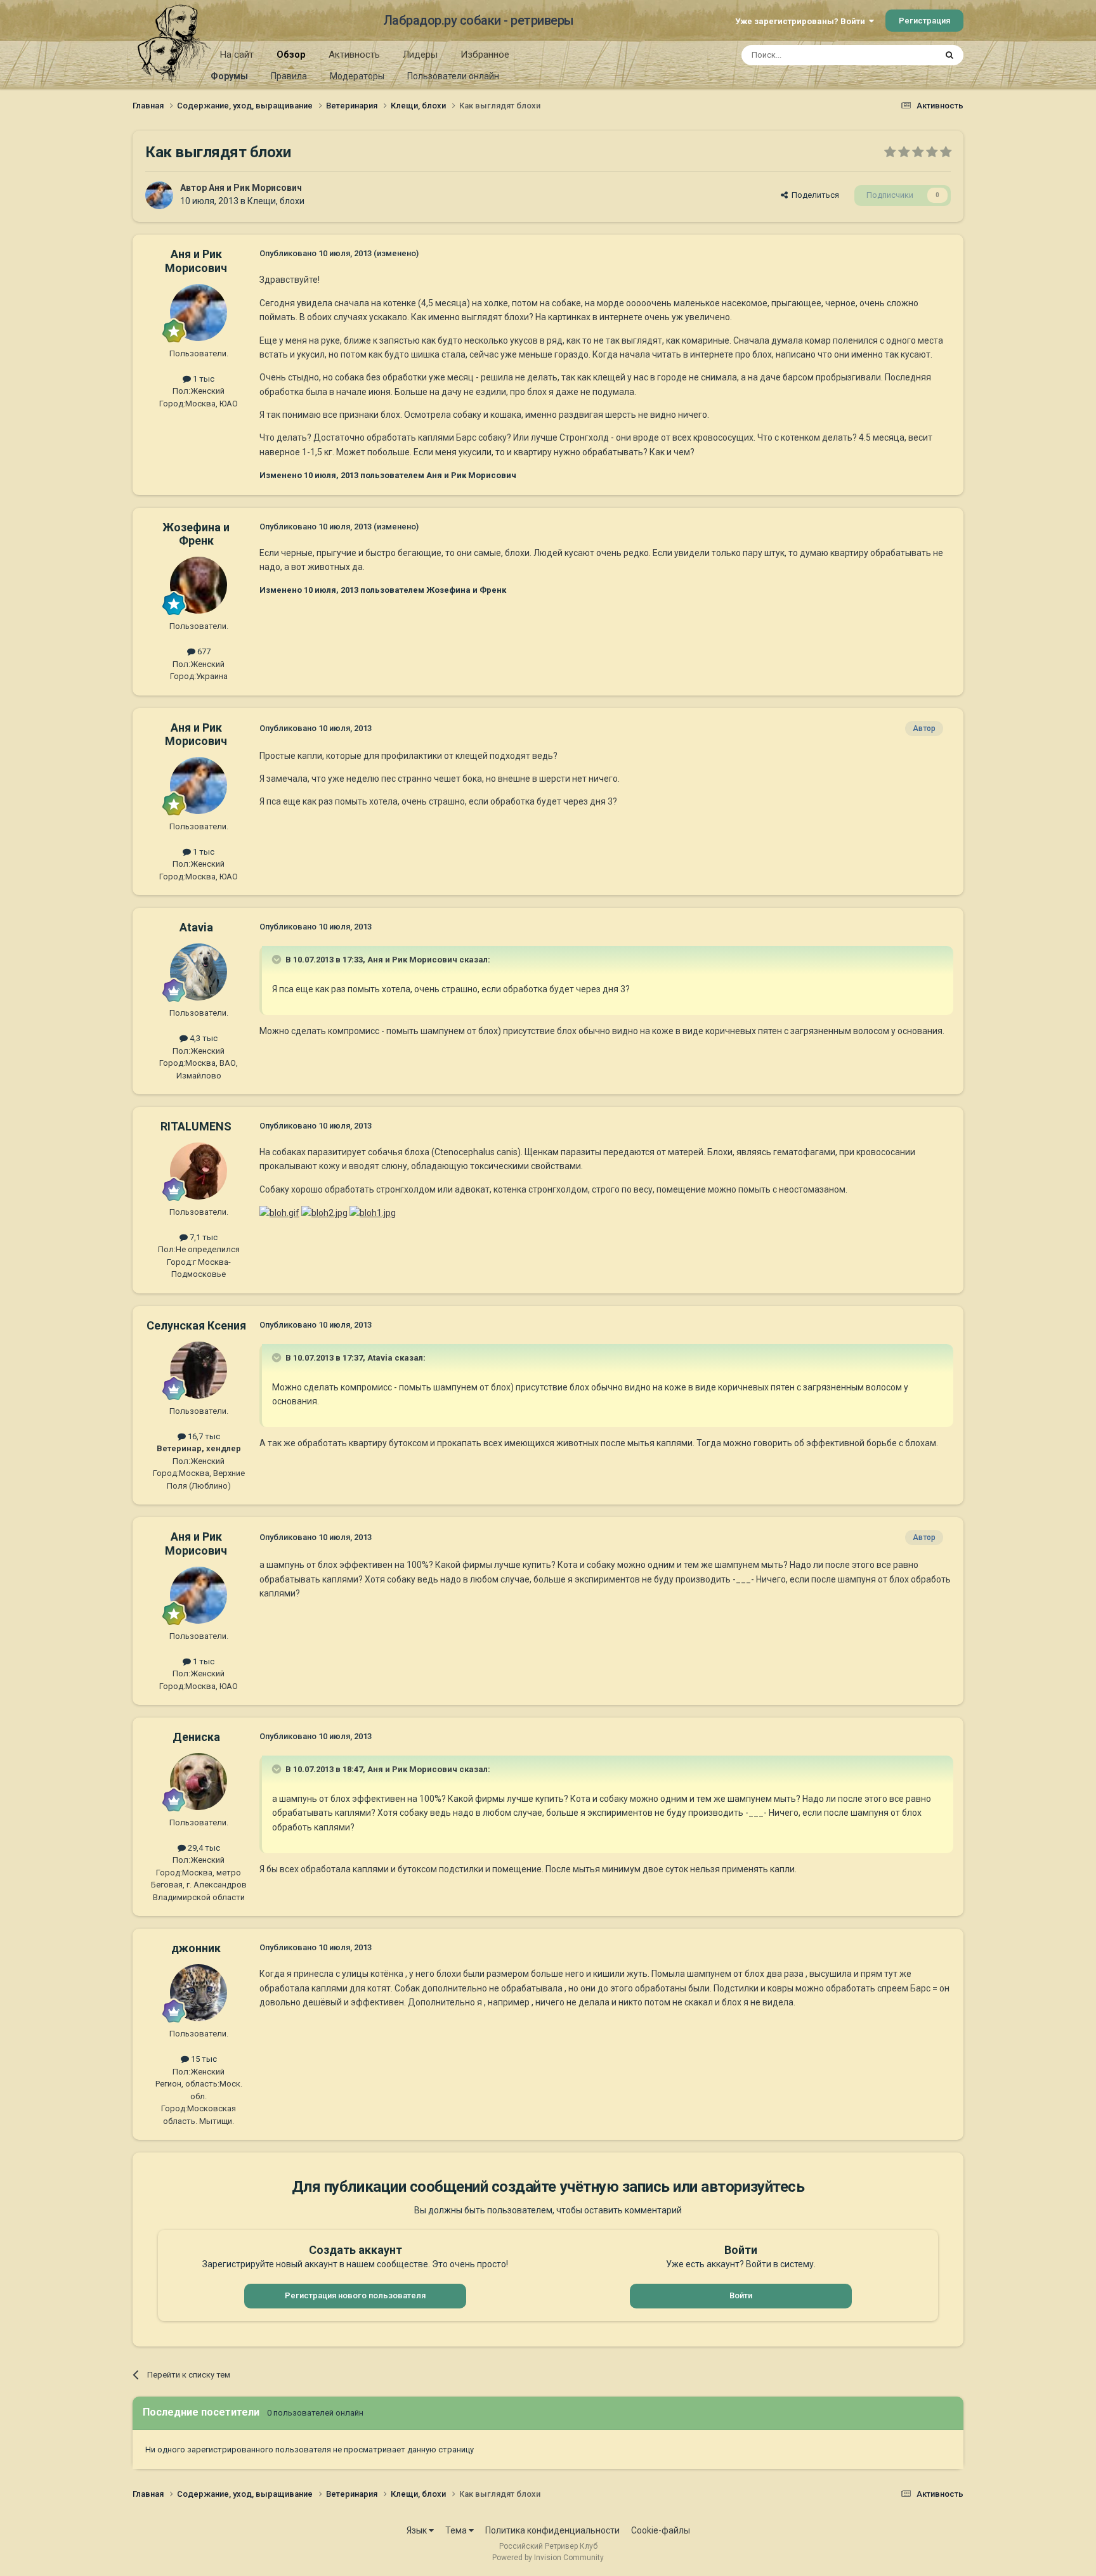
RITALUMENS (196, 1126)
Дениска (196, 1737)
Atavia (196, 927)
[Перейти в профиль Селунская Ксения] (199, 1370)
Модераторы (357, 76)
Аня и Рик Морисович (255, 188)
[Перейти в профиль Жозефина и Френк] (199, 585)
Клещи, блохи (276, 201)
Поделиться (813, 195)
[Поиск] (949, 55)
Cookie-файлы (661, 2530)
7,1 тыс (203, 1237)
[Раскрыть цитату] (278, 959)
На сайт (237, 55)
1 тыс (203, 379)
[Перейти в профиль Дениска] (199, 1782)
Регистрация (924, 21)
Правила (289, 76)
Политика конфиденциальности (552, 2530)
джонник (196, 1948)
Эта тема (902, 55)
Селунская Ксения (196, 1325)
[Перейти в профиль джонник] (199, 1993)
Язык (418, 2530)
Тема (457, 2530)
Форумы (229, 76)
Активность (354, 55)
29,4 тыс (203, 1848)
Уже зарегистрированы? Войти (802, 21)
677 (203, 651)
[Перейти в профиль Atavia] (199, 972)
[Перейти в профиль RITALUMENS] (199, 1171)
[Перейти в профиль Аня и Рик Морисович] (159, 195)
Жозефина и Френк (196, 534)
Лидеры (420, 55)
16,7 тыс (203, 1436)
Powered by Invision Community (548, 2558)
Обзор (291, 55)
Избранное (485, 55)
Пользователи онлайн (453, 76)
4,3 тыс (203, 1038)
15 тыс (203, 2059)
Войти (741, 2295)
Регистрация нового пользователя (355, 2295)
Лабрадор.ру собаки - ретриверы (479, 20)
